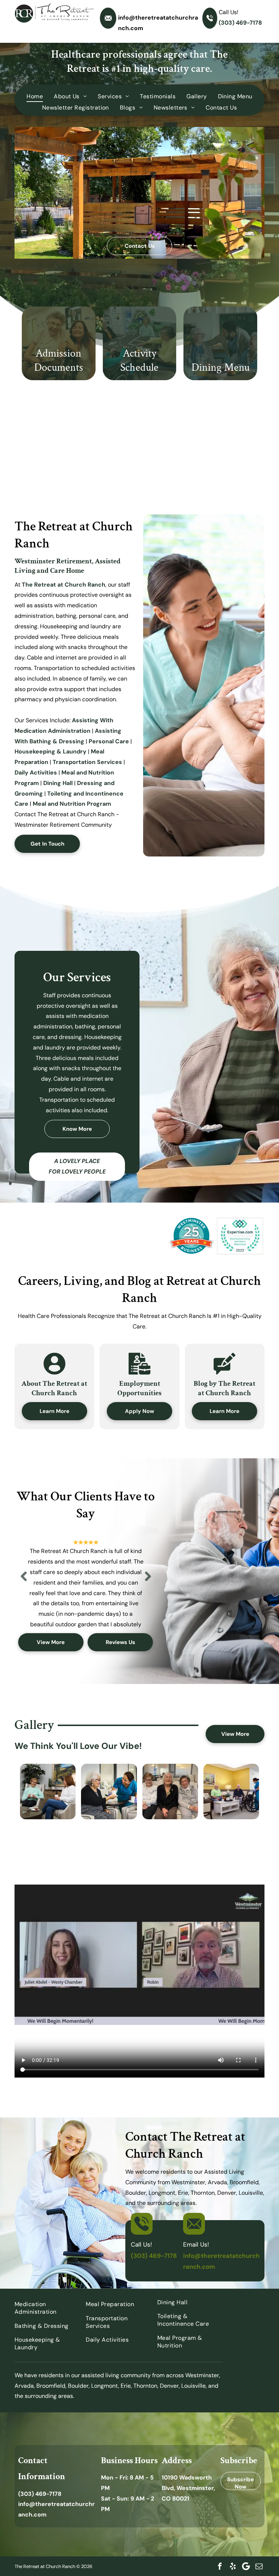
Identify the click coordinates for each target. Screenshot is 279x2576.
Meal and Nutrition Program (72, 804)
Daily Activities (36, 773)
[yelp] (233, 2566)
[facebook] (220, 2566)
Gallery (34, 1725)
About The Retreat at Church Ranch (54, 1388)
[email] (259, 2566)
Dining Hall (58, 783)
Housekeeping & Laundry (50, 751)
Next (148, 1582)
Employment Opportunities (139, 1388)
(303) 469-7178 (240, 23)
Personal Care (109, 741)
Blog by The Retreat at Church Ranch (225, 1388)
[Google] (246, 2566)
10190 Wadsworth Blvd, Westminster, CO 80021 (188, 2488)
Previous (24, 1582)
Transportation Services (87, 762)
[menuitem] (35, 96)
